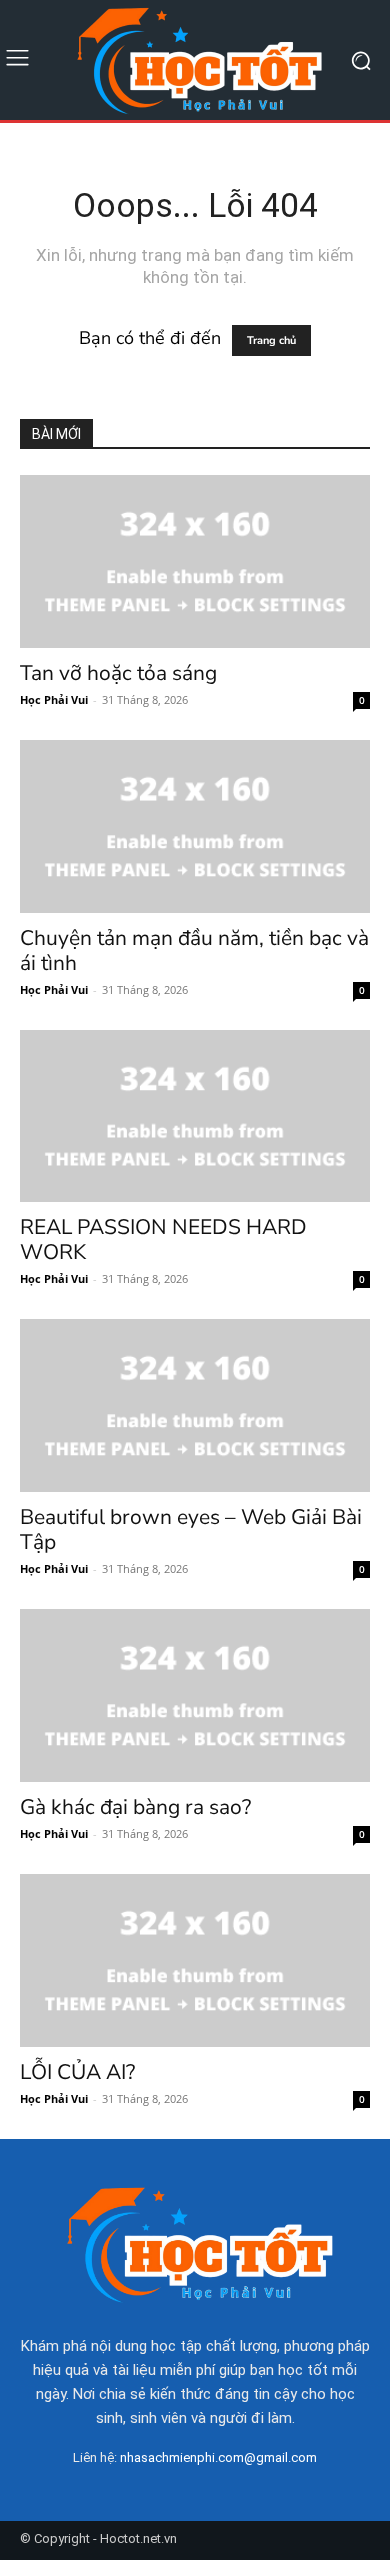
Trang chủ (271, 340)
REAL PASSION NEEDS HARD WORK (163, 1239)
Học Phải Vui (54, 699)
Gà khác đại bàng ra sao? (135, 1807)
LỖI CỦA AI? (77, 2072)
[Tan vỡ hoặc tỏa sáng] (195, 561)
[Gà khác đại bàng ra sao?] (195, 1695)
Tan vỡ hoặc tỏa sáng (118, 673)
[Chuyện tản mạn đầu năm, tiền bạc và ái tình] (195, 826)
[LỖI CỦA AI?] (195, 1960)
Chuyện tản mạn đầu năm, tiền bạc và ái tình (194, 950)
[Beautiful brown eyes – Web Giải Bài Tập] (195, 1405)
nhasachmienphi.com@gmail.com (218, 2457)
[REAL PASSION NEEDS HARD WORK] (195, 1116)
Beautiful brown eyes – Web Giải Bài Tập (191, 1529)
